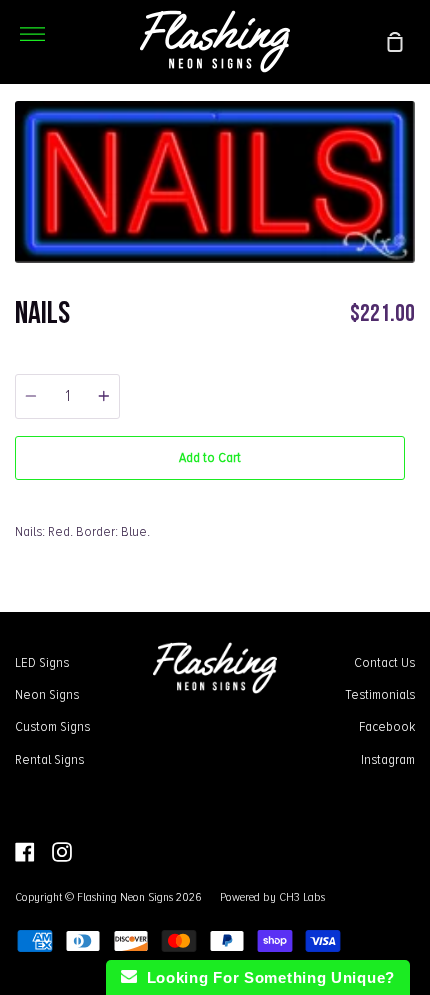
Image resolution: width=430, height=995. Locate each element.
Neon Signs (47, 694)
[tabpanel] (215, 182)
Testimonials (380, 694)
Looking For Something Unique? (266, 977)
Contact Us (384, 662)
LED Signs (42, 662)
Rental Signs (49, 759)
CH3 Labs (302, 897)
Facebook (387, 726)
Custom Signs (52, 726)
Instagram (388, 759)
